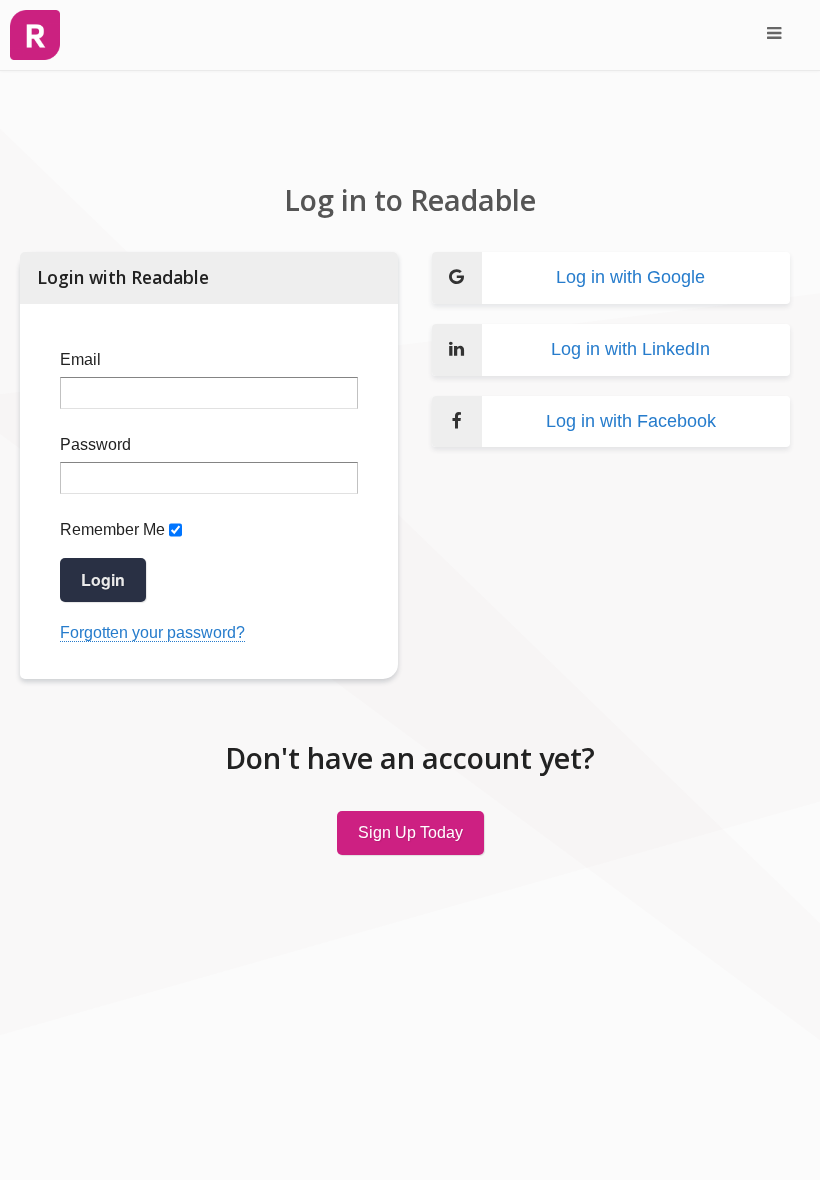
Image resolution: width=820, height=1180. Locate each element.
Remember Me (112, 529)
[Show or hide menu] (774, 35)
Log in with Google (630, 277)
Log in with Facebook (631, 421)
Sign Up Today (410, 832)
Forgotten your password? (152, 632)
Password (95, 444)
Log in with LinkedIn (630, 349)
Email (80, 359)
